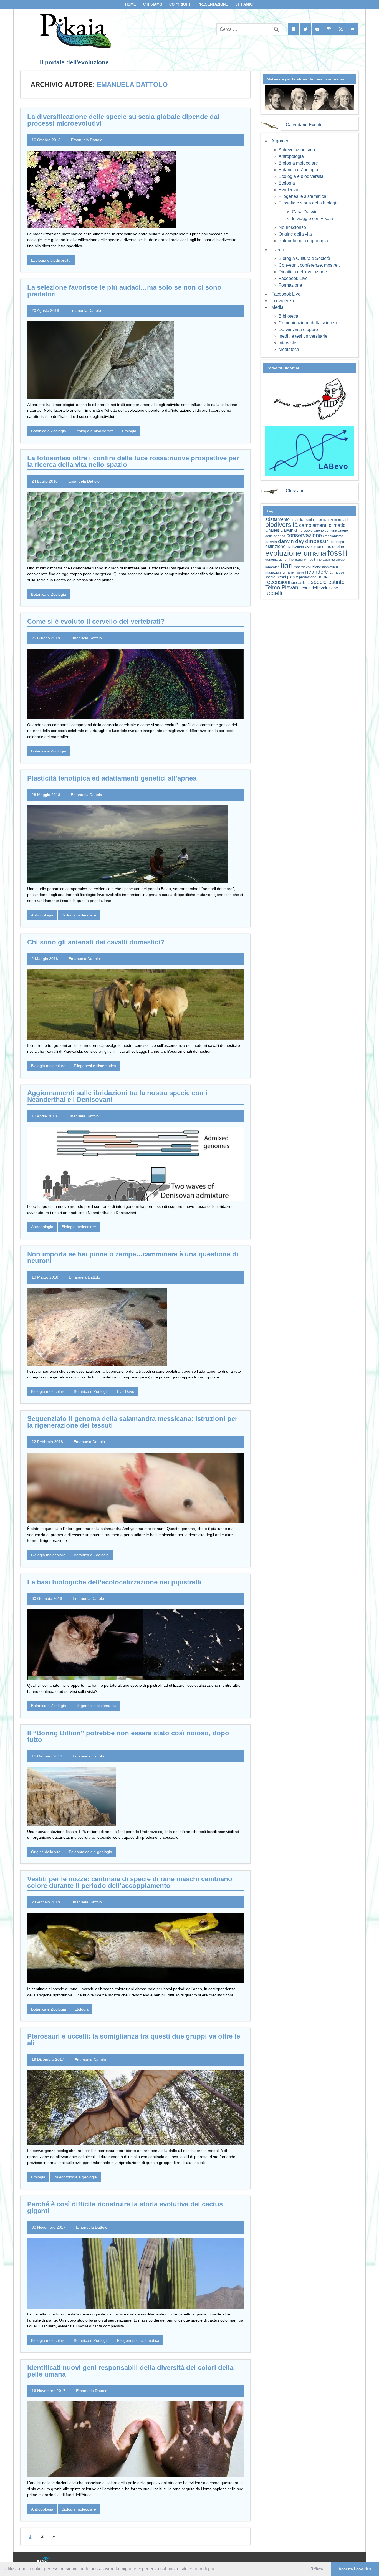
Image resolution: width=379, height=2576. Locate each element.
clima (298, 531)
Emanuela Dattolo (87, 140)
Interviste (287, 343)
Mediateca (289, 349)
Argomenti (281, 141)
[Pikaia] (75, 46)
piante (293, 577)
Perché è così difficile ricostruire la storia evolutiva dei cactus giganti (125, 2207)
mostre (299, 572)
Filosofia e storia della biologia (309, 203)
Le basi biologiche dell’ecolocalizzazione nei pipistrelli (114, 1582)
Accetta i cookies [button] (355, 2569)
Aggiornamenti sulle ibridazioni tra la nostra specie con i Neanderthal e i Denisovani (117, 1096)
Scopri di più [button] (202, 2569)
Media (277, 307)
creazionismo (333, 536)
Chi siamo (153, 4)
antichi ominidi (306, 520)
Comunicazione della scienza (308, 323)
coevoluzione (314, 531)
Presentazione (213, 4)
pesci (281, 577)
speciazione (300, 583)
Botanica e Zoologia (49, 431)
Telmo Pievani (282, 587)
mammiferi (330, 567)
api (346, 520)
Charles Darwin (279, 530)
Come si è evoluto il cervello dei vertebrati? (96, 621)
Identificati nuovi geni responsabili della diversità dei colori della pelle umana (130, 2371)
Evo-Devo (126, 1391)
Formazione (290, 285)
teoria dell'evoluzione (319, 588)
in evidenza (283, 301)
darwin (271, 542)
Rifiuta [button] (317, 2569)
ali (293, 520)
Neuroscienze (292, 227)
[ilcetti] (44, 2560)
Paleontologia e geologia (90, 1852)
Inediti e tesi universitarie (303, 336)
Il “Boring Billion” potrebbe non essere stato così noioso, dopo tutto (128, 1736)
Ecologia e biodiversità (51, 260)
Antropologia (42, 915)
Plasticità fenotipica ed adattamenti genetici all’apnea (112, 778)
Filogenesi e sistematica (95, 1066)
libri (287, 565)
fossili (337, 553)
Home (131, 4)
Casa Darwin (305, 212)
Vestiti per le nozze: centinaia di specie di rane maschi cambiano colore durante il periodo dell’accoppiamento (130, 1882)
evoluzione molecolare (325, 546)
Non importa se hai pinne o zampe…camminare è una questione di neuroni (133, 1257)
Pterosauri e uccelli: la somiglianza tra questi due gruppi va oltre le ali (134, 2040)
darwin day (291, 541)
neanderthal (319, 572)
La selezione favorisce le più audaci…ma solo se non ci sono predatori (124, 291)
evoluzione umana (296, 553)
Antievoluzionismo (297, 150)
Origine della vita (46, 1852)
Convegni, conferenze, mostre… (310, 265)
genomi (285, 560)
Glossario (295, 491)
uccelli (274, 593)
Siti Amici (244, 4)
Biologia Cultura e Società (304, 258)
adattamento (277, 519)
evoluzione (295, 547)
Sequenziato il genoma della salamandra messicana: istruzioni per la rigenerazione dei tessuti (132, 1422)
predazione (308, 577)
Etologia (129, 431)
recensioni (278, 582)
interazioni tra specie (331, 560)
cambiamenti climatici (323, 525)
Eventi (278, 250)
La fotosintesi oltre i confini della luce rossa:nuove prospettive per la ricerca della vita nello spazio (133, 461)
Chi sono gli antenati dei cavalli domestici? (96, 942)
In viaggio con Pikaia (312, 219)
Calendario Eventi (304, 125)
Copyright (180, 4)
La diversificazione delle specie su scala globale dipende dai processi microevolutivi (123, 120)
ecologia (337, 542)
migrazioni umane (279, 572)
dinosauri (317, 541)
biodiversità (282, 525)
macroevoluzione (307, 567)
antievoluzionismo (330, 520)
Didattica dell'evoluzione (303, 272)
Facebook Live (293, 278)
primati (324, 577)
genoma (271, 560)
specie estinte (328, 582)
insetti (311, 560)
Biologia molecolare (79, 915)
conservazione (304, 535)
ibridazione (299, 560)
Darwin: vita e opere (298, 329)
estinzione (275, 546)
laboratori (272, 567)
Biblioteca (288, 316)
